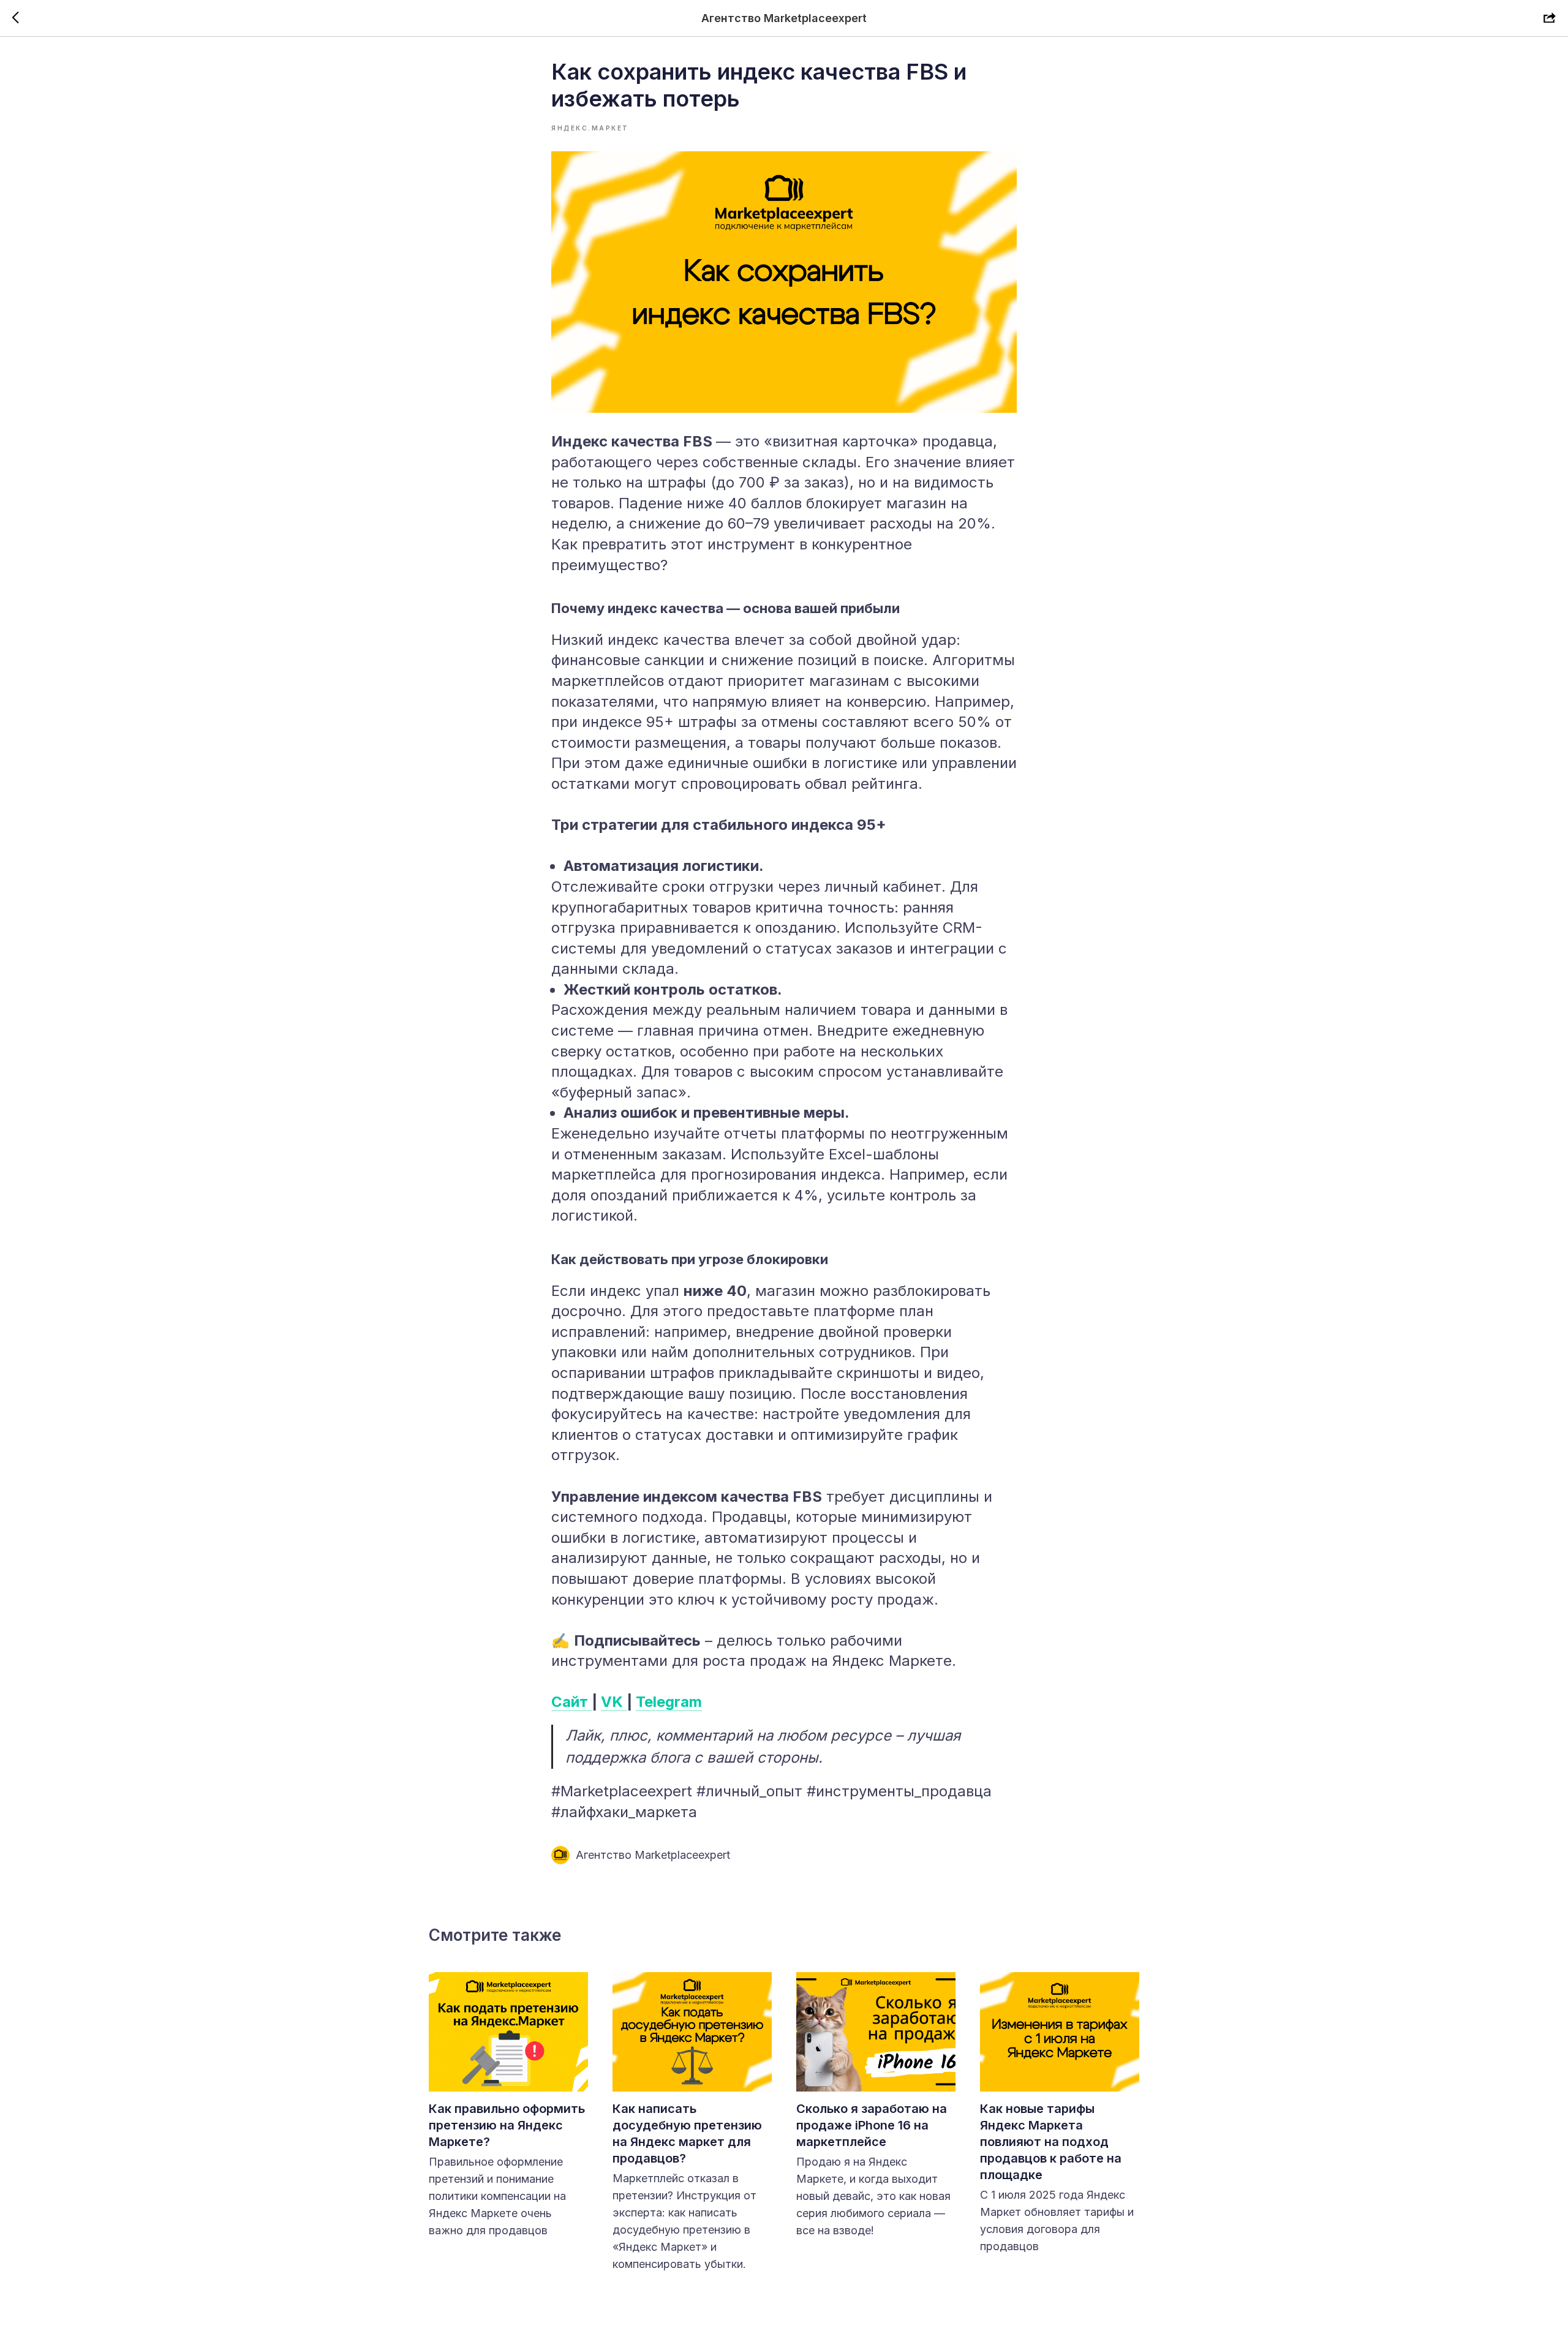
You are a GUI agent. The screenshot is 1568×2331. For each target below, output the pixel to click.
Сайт (571, 1702)
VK (614, 1702)
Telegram (669, 1702)
